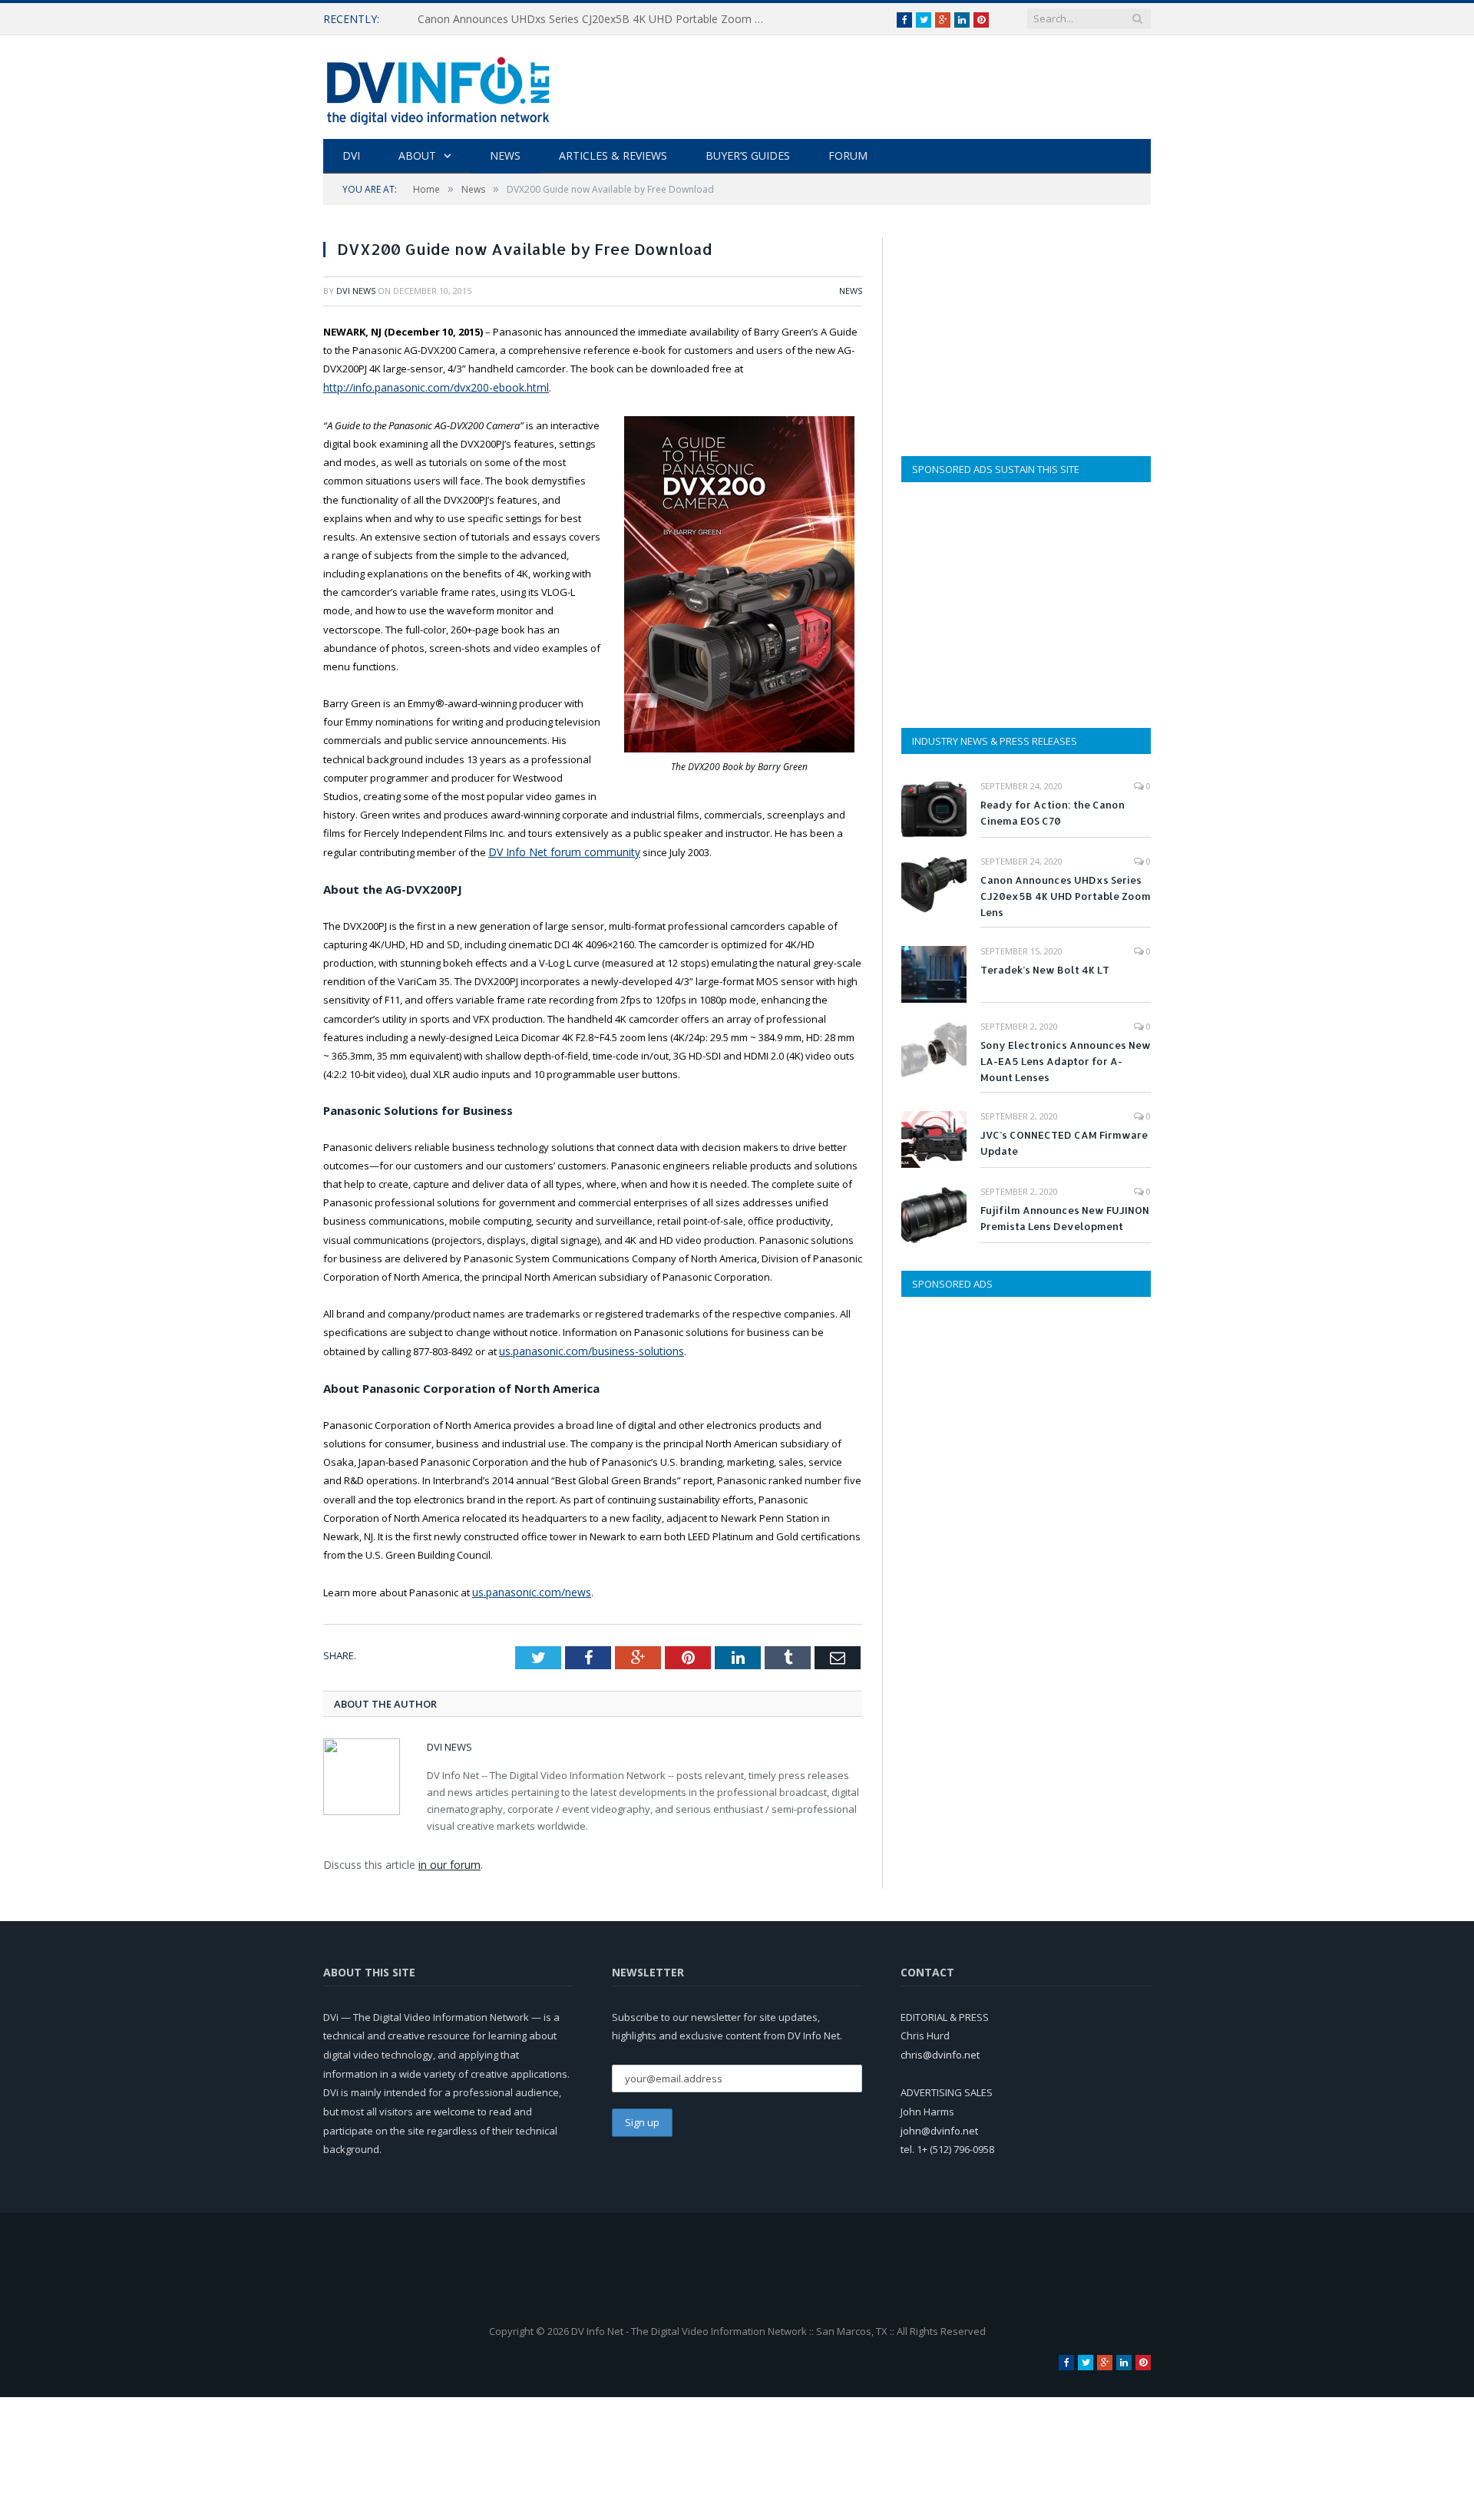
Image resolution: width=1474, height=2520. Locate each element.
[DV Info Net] (438, 87)
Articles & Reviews (613, 155)
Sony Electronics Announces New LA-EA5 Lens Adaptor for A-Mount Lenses (1066, 1061)
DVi (351, 155)
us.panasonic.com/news (529, 1588)
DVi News (356, 291)
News (505, 155)
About (417, 155)
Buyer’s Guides (748, 155)
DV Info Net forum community (556, 850)
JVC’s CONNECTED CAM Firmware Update (1064, 1143)
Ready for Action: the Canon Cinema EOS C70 (1053, 813)
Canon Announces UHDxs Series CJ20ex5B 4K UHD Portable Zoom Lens (594, 19)
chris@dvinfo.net (940, 2049)
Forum (848, 155)
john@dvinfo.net (939, 2125)
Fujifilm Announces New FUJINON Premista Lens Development (1065, 1218)
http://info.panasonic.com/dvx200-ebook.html (429, 387)
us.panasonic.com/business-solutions (588, 1348)
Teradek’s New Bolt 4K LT (1045, 970)
